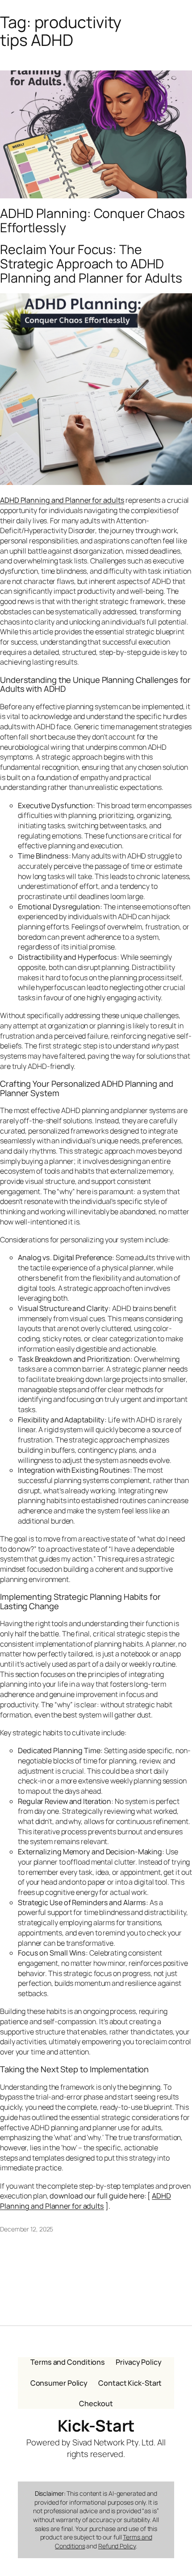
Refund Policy (117, 2546)
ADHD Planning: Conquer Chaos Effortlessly (92, 221)
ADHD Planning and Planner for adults (86, 2201)
